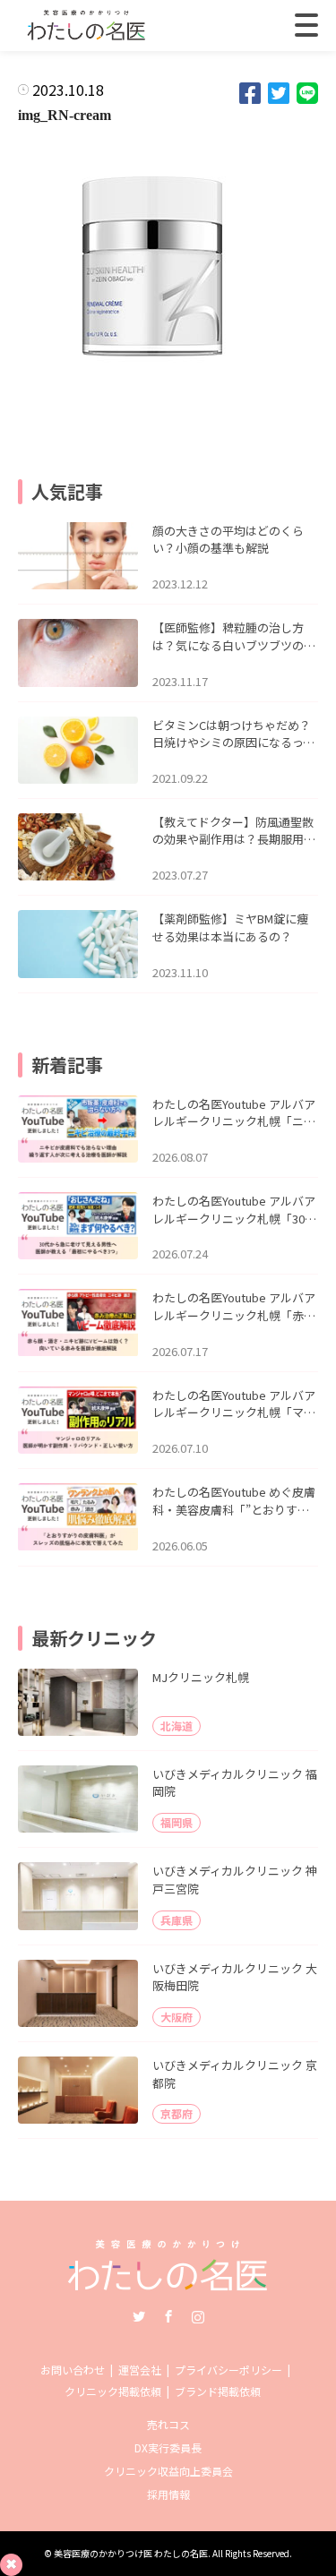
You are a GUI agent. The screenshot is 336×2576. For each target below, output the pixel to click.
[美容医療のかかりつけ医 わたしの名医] (168, 2284)
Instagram (198, 2316)
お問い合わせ (73, 2370)
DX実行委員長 (168, 2447)
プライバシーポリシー (228, 2370)
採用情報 (168, 2494)
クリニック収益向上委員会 (168, 2471)
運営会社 (140, 2370)
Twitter (139, 2316)
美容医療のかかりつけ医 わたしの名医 (131, 2553)
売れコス (168, 2424)
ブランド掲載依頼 (218, 2391)
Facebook (168, 2316)
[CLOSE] (306, 25)
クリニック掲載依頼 (113, 2391)
